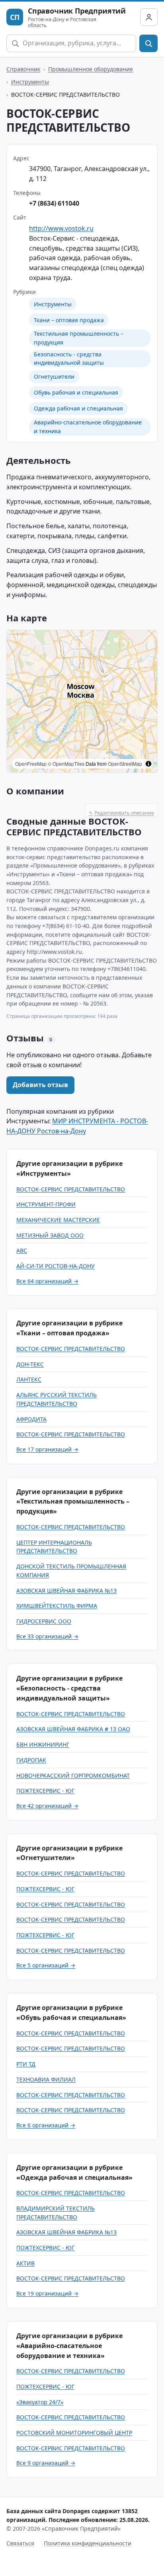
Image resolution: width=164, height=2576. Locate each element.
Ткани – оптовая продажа (69, 320)
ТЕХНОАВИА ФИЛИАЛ (46, 2079)
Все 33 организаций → (47, 1636)
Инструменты (30, 82)
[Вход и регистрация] (149, 17)
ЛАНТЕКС (29, 1379)
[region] (82, 701)
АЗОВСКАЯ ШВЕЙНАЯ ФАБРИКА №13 (66, 1591)
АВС (22, 1250)
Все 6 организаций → (46, 2125)
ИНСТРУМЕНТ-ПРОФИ (46, 1204)
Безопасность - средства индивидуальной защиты (69, 359)
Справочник (23, 69)
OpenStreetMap (125, 764)
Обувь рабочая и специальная (76, 392)
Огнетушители (54, 376)
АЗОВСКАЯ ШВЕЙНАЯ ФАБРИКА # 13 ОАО (73, 1729)
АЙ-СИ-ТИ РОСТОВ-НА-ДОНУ (56, 1266)
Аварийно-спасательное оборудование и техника (88, 427)
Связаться (20, 2543)
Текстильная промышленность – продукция (79, 338)
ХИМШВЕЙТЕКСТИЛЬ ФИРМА (57, 1606)
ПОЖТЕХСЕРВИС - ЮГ (45, 1791)
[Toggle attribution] (148, 764)
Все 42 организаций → (47, 1806)
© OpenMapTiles (66, 764)
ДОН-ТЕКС (30, 1364)
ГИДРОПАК (31, 1760)
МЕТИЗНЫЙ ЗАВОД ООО (50, 1235)
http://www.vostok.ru (61, 228)
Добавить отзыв (40, 1085)
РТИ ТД (26, 2064)
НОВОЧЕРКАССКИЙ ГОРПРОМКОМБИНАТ (73, 1775)
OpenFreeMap (31, 764)
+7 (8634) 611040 (54, 203)
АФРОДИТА (31, 1419)
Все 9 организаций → (46, 2463)
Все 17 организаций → (47, 1449)
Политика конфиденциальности (88, 2543)
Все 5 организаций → (46, 1965)
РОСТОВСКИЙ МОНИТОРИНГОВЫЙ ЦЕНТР (74, 2433)
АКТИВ (25, 2263)
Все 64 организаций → (47, 1281)
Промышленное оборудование (91, 69)
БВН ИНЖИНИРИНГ (43, 1744)
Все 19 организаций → (47, 2293)
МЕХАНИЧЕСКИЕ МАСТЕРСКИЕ (58, 1220)
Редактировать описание (121, 813)
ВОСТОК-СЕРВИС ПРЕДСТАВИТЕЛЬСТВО (71, 1189)
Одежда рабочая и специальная (78, 408)
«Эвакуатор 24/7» (40, 2402)
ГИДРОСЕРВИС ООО (44, 1621)
